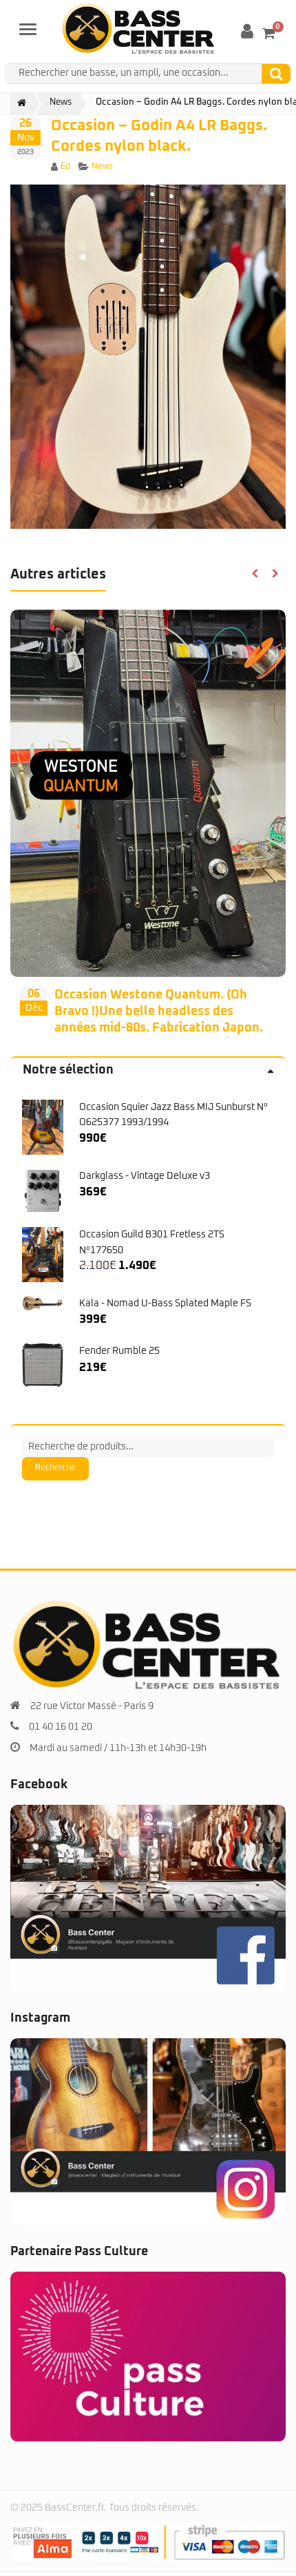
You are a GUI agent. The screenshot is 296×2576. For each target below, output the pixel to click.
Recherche (55, 1468)
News (102, 167)
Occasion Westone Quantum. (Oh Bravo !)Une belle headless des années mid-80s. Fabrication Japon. (159, 1012)
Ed (65, 167)
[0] (269, 33)
